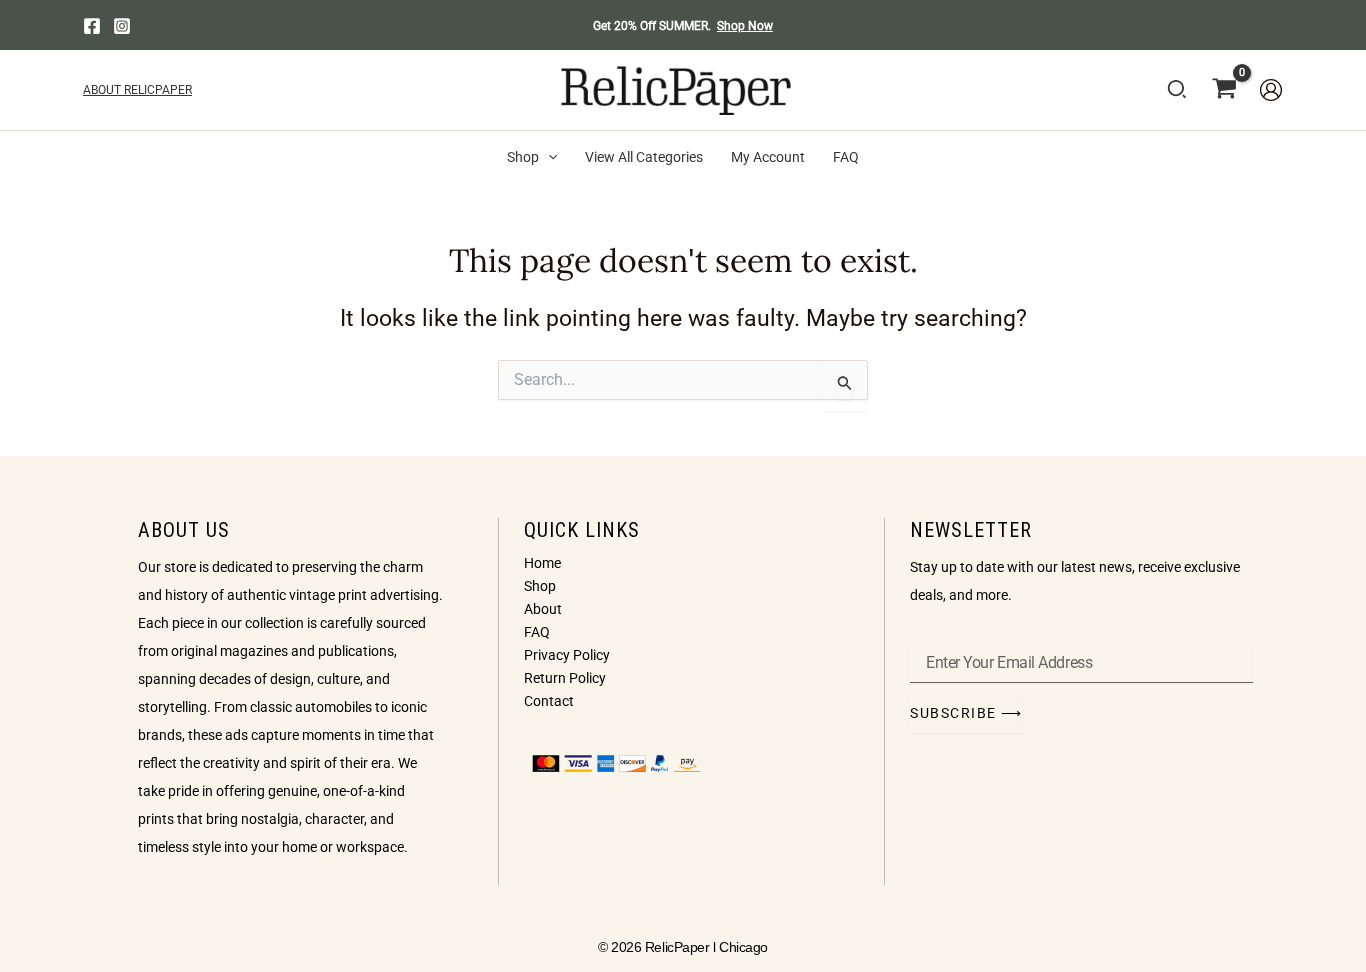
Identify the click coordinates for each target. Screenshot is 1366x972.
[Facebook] (92, 26)
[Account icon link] (1271, 90)
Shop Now (745, 26)
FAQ (537, 632)
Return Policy (565, 678)
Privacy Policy (567, 655)
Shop (540, 586)
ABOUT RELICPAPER (137, 90)
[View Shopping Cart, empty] (1224, 90)
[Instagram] (122, 26)
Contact (549, 701)
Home (542, 563)
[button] (1178, 93)
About (543, 609)
